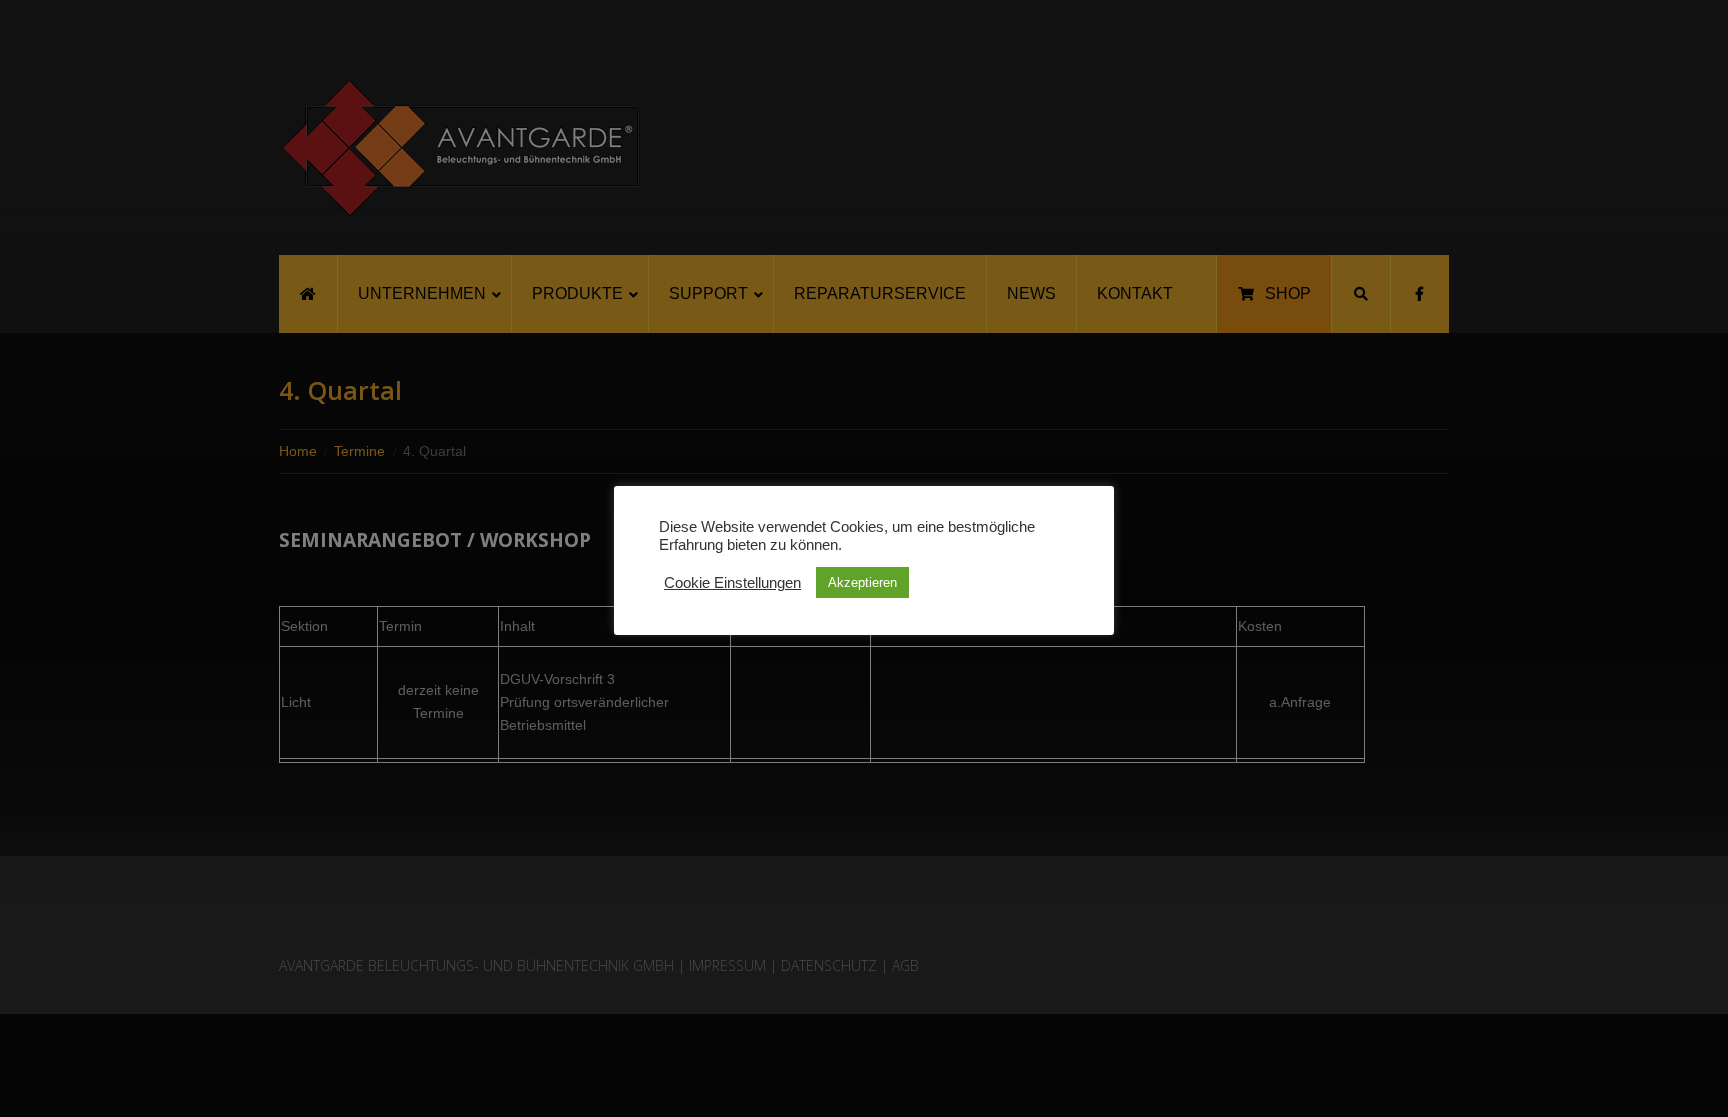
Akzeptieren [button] (862, 582)
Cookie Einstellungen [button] (732, 583)
